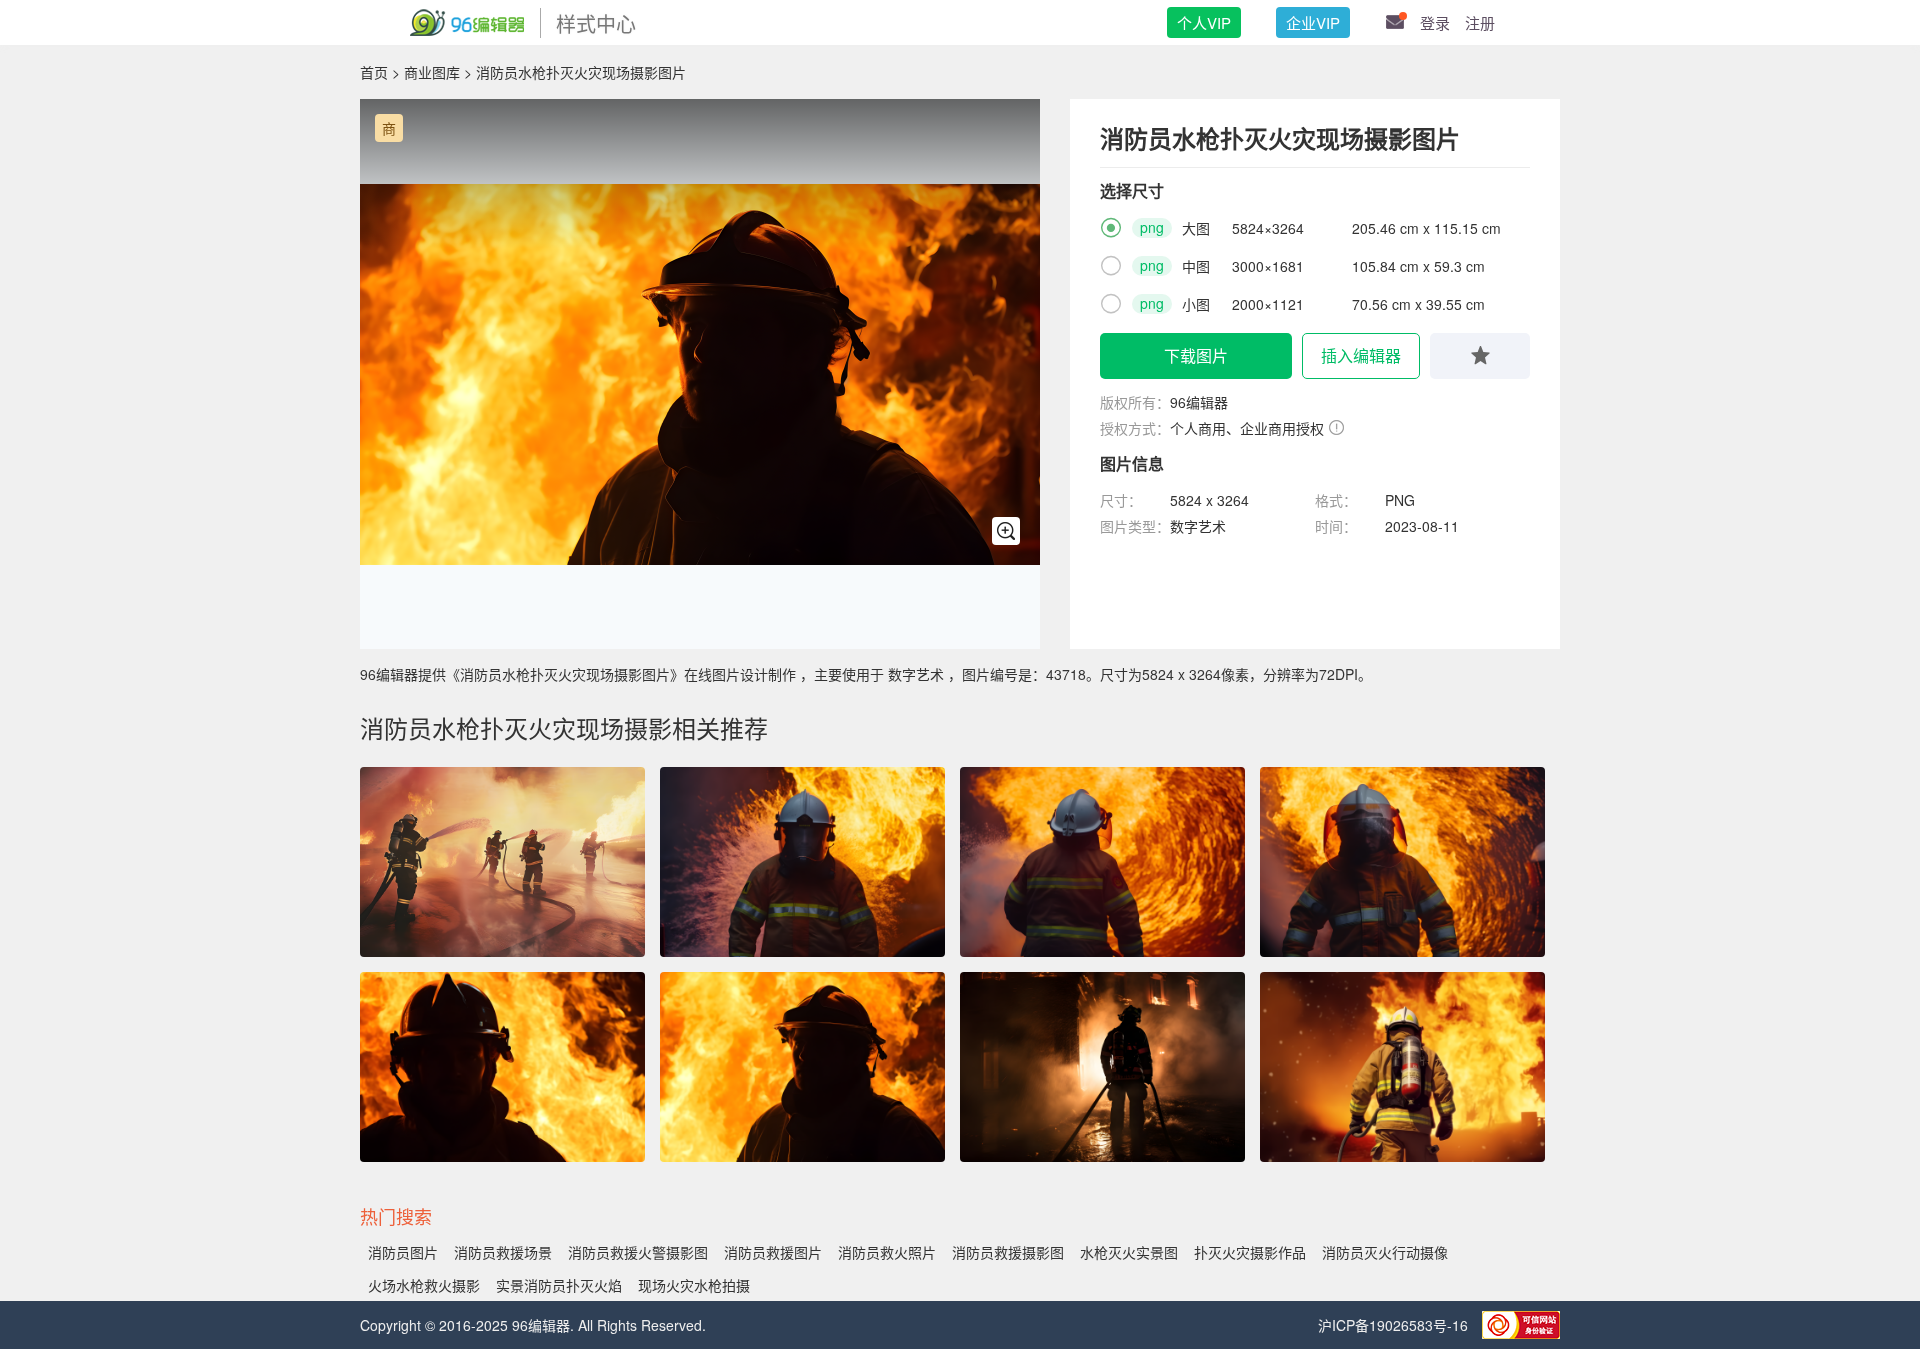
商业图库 (432, 72)
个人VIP (1204, 22)
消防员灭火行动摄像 (1385, 1252)
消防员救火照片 (887, 1252)
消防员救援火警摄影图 (638, 1252)
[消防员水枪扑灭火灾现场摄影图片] (802, 1067)
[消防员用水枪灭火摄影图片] (502, 1067)
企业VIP (1313, 22)
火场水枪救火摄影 (424, 1285)
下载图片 (1196, 355)
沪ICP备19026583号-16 (1395, 1325)
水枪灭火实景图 (1129, 1252)
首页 (374, 72)
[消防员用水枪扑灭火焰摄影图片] (802, 862)
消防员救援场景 (503, 1252)
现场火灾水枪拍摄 (694, 1285)
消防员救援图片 (773, 1252)
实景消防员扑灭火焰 (559, 1285)
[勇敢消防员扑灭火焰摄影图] (1102, 862)
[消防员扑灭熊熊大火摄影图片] (1402, 1067)
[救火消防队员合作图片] (502, 862)
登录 (1435, 22)
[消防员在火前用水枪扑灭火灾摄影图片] (1402, 862)
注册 (1480, 22)
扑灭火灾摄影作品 (1250, 1252)
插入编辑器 (1361, 355)
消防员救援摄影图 (1008, 1252)
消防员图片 (403, 1252)
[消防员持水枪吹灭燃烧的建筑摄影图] (1102, 1067)
